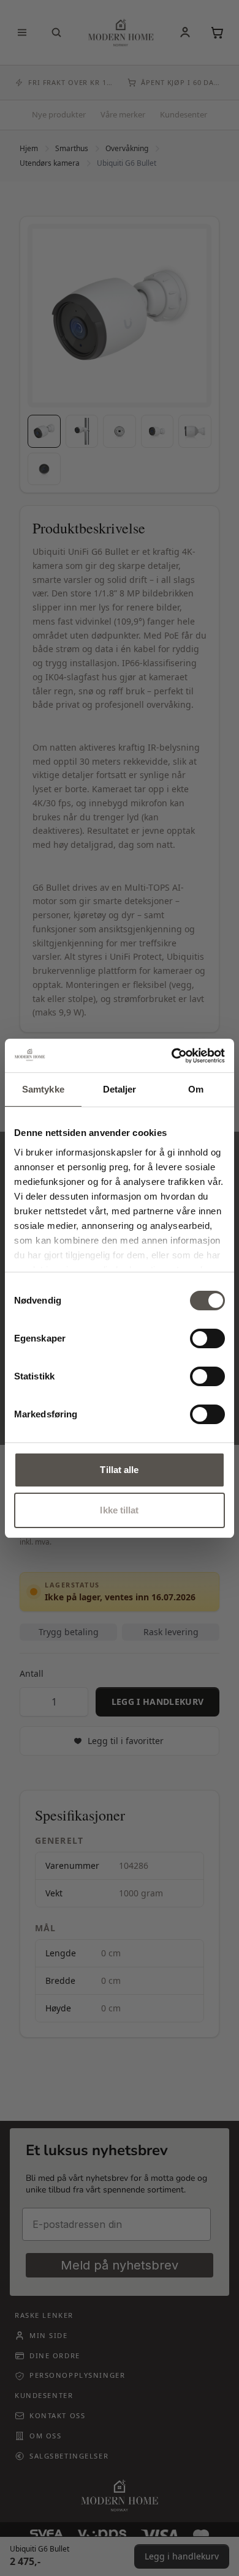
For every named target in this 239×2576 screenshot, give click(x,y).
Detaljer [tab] (120, 1089)
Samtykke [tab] (43, 1089)
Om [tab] (196, 1089)
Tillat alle (119, 1470)
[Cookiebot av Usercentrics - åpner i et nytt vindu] (172, 1056)
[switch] (207, 1338)
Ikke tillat (119, 1510)
